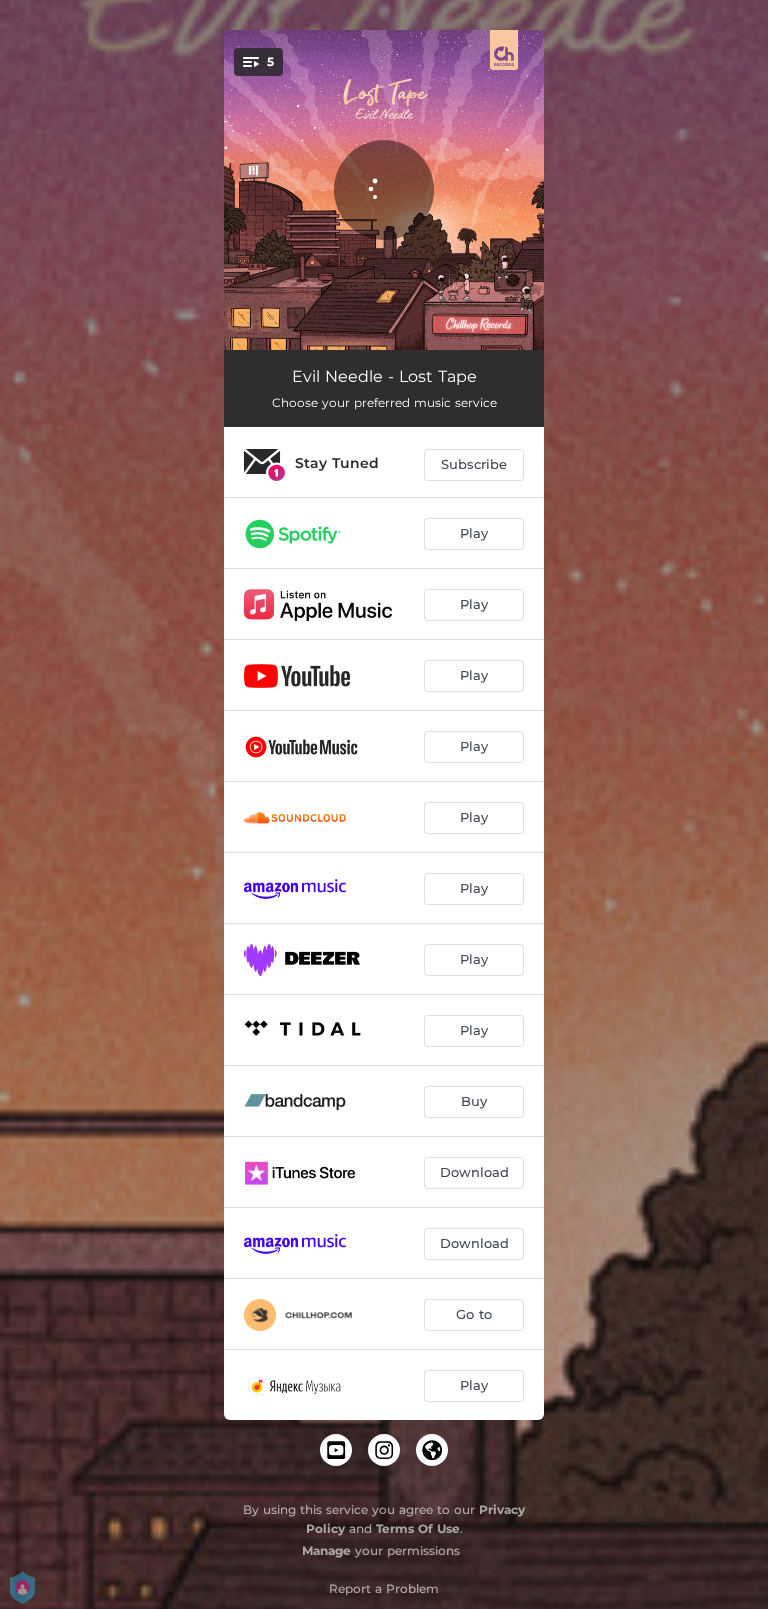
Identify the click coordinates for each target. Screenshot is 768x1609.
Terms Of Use (418, 1528)
